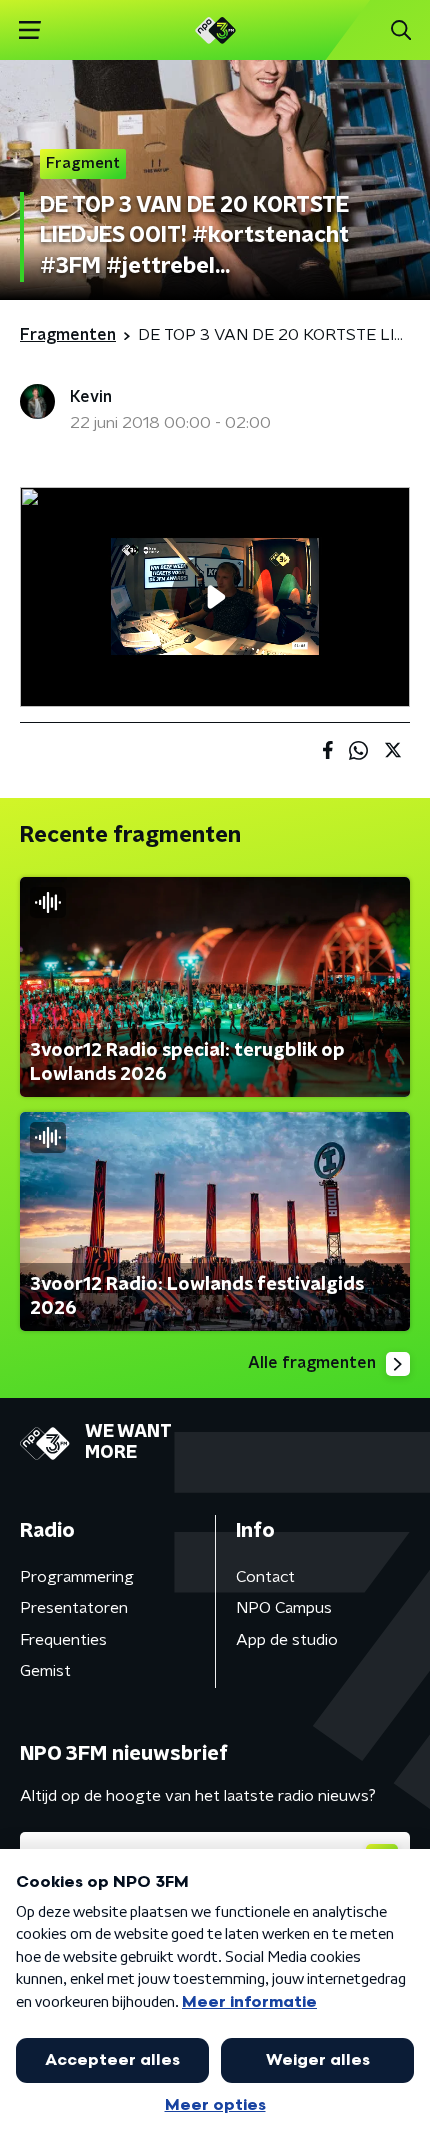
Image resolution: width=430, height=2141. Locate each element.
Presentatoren (74, 1608)
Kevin (91, 397)
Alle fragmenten (312, 1363)
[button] (29, 30)
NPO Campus (284, 1608)
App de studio (287, 1640)
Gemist (45, 1671)
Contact (265, 1577)
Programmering (77, 1577)
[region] (215, 596)
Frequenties (63, 1640)
